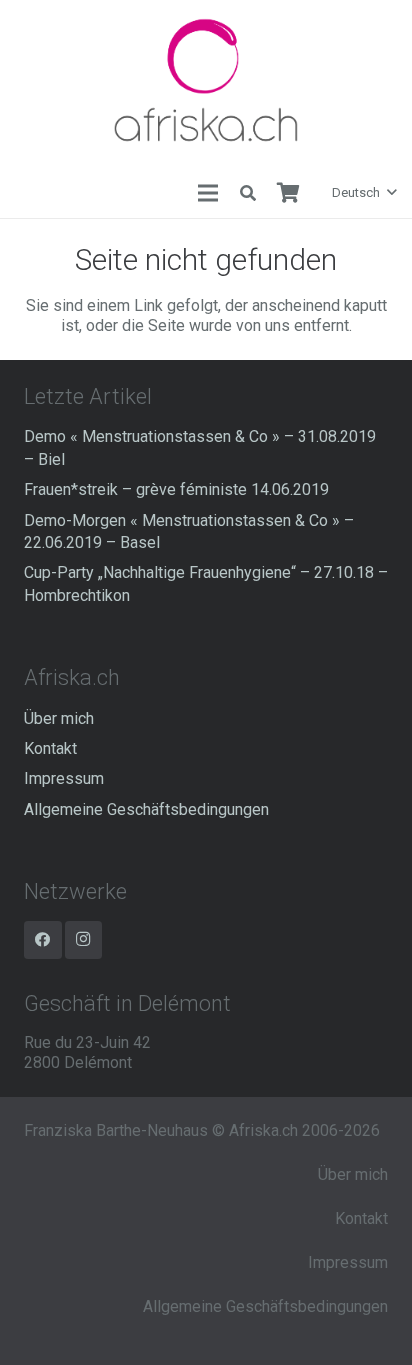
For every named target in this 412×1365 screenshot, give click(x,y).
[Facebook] (43, 940)
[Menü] (208, 193)
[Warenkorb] (288, 193)
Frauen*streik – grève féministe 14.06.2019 (176, 489)
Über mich (59, 718)
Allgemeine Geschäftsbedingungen (146, 809)
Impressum (64, 778)
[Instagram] (84, 940)
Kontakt (50, 748)
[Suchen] (248, 193)
